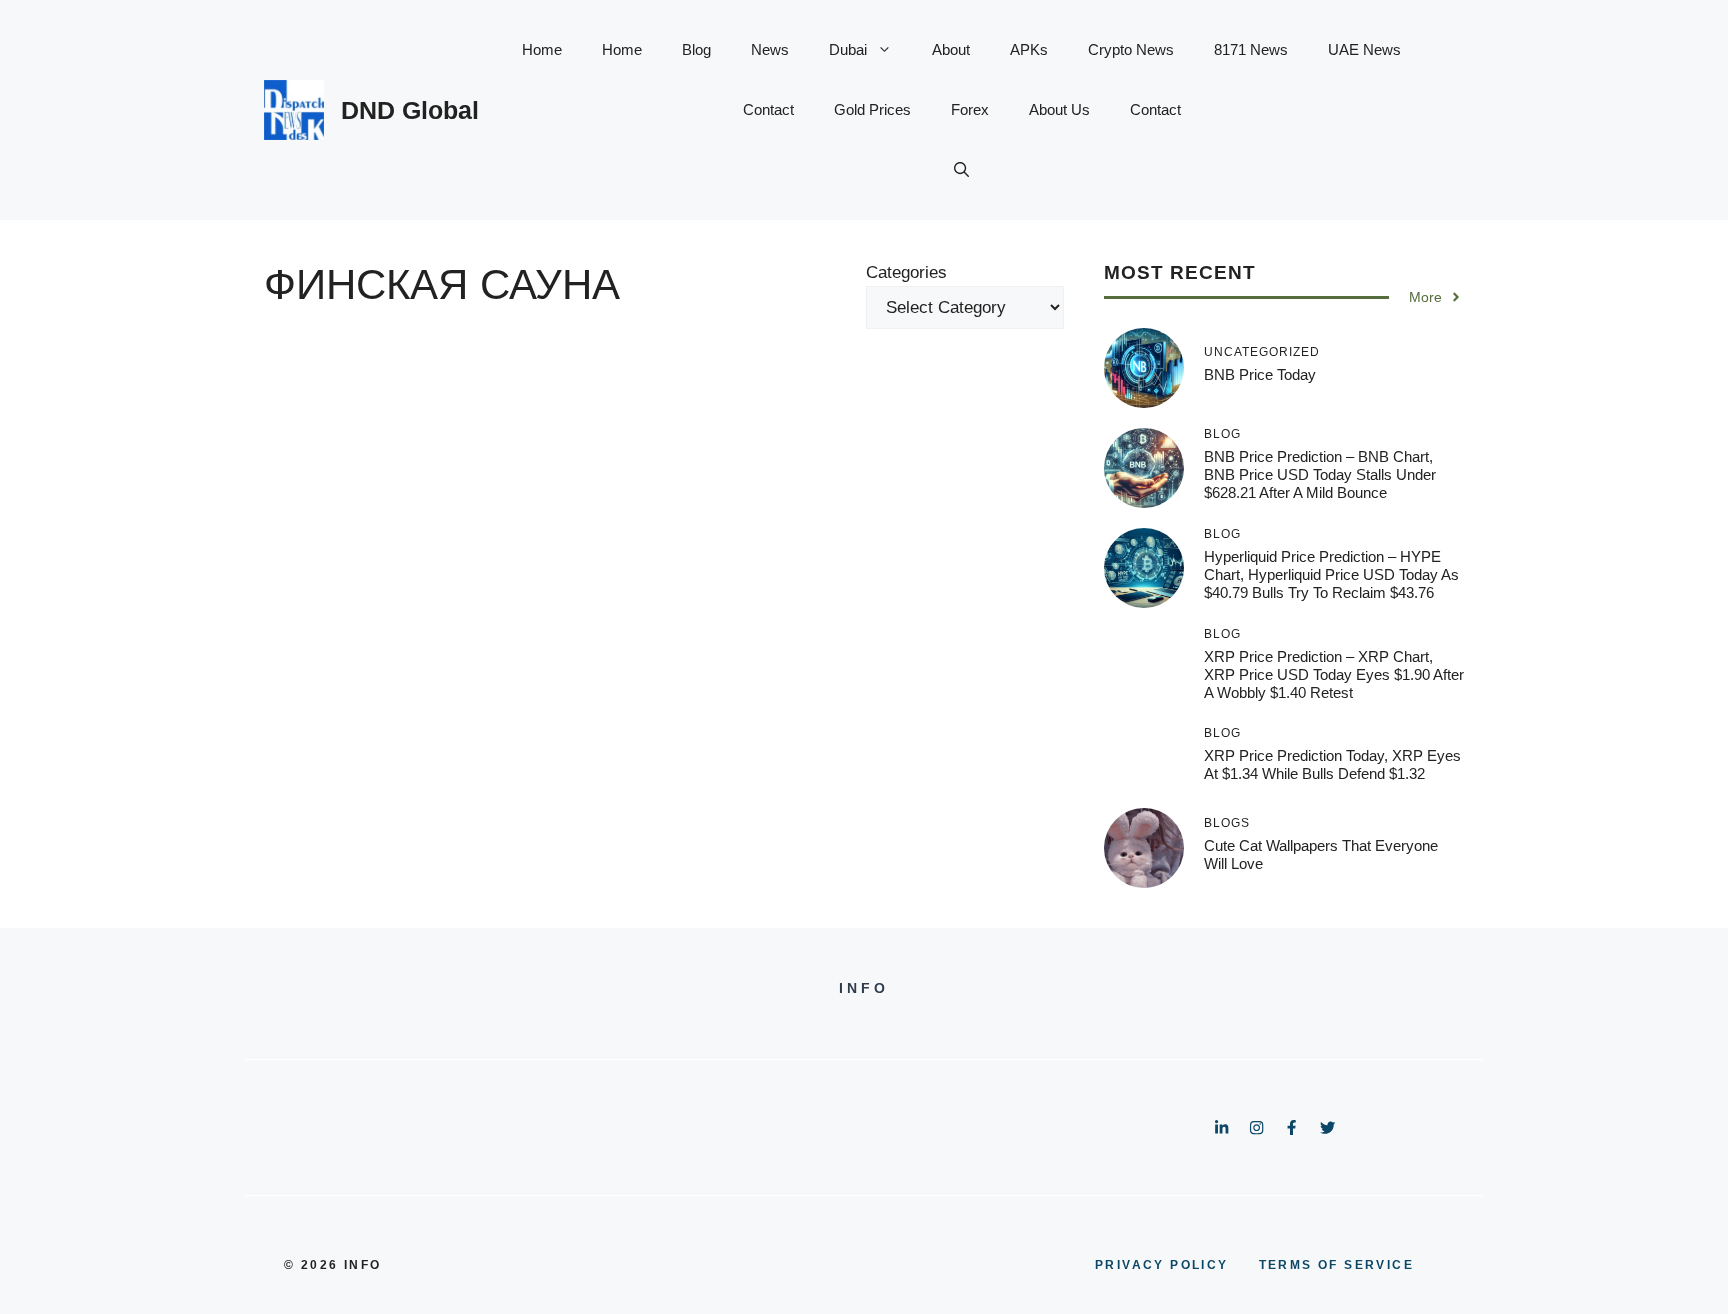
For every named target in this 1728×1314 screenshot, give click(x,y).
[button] (961, 170)
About (951, 49)
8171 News (1251, 49)
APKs (1029, 49)
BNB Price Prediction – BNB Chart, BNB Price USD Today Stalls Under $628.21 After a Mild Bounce (1320, 474)
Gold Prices (872, 109)
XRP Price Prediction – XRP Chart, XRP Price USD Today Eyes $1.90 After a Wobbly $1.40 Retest (1334, 674)
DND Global (410, 110)
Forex (970, 109)
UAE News (1364, 49)
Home (542, 49)
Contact (768, 109)
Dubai (848, 49)
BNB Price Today (1260, 374)
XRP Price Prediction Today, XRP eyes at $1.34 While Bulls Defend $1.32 (1332, 764)
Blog (696, 49)
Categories (906, 272)
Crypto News (1131, 49)
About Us (1059, 109)
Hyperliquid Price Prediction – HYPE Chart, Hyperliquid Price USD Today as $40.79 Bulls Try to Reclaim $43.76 (1331, 574)
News (770, 49)
